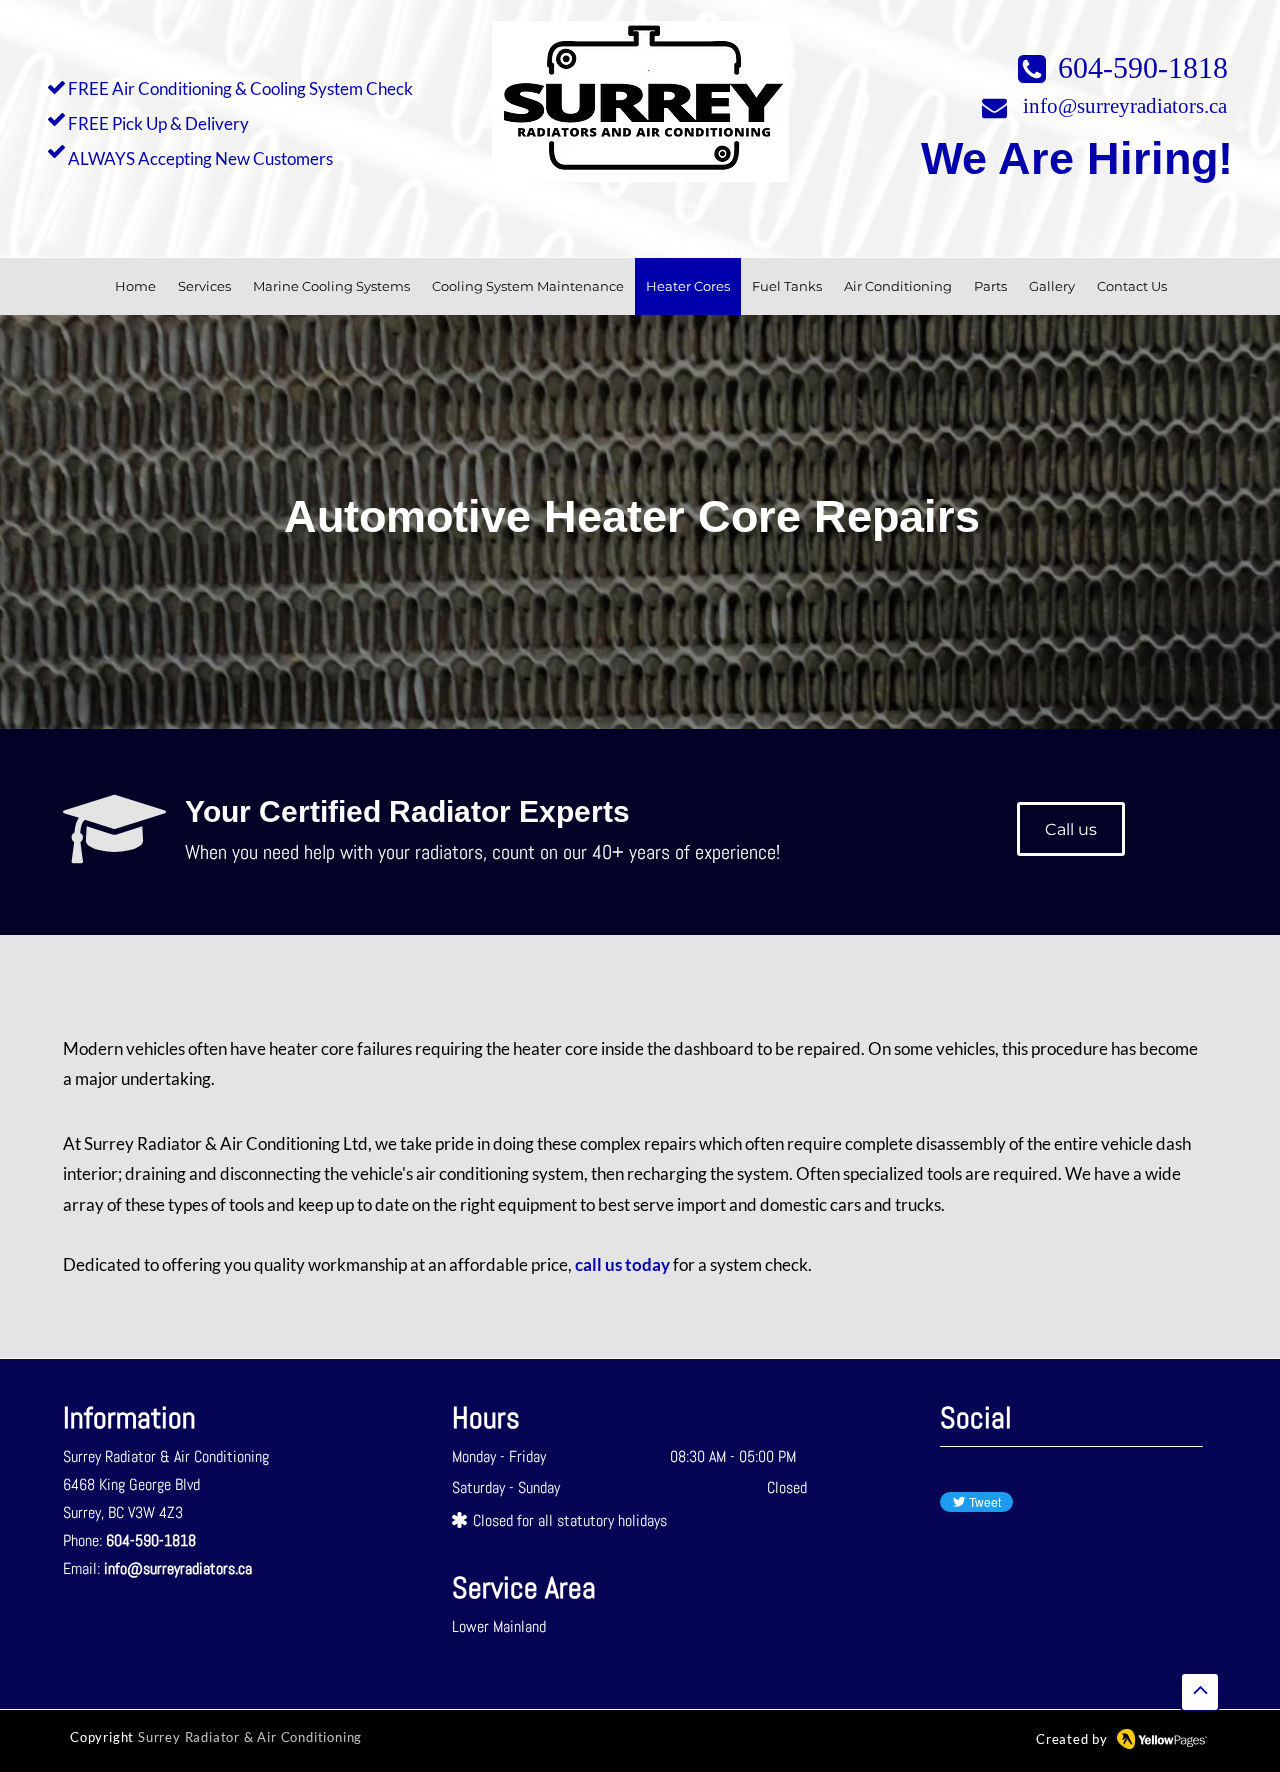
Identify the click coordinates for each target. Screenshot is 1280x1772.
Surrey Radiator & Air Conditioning (250, 1737)
